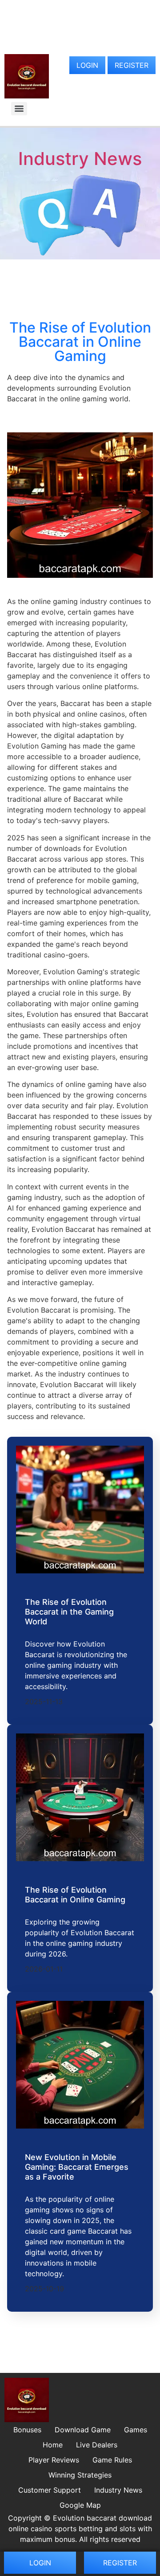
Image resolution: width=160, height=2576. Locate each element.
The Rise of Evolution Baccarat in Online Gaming (75, 1895)
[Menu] (19, 109)
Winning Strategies (80, 2475)
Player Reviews (54, 2460)
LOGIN (87, 65)
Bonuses (27, 2430)
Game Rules (112, 2460)
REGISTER (132, 65)
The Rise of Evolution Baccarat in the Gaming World (69, 1611)
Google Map (80, 2505)
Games (136, 2430)
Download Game (83, 2430)
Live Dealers (97, 2445)
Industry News (80, 159)
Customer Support (50, 2490)
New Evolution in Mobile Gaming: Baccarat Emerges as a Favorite (77, 2167)
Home (53, 2445)
